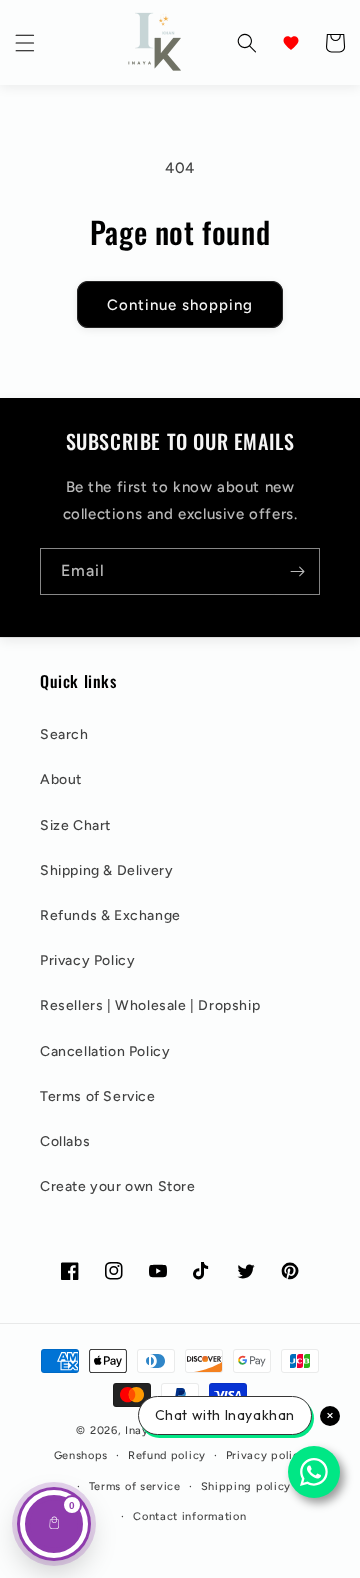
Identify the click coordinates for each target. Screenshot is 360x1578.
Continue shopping (180, 305)
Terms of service (135, 1486)
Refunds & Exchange (110, 915)
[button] (25, 43)
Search (64, 734)
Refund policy (167, 1455)
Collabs (65, 1141)
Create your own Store (118, 1186)
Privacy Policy (87, 960)
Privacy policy (266, 1455)
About (61, 779)
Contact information (189, 1516)
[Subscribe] (297, 571)
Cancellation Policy (105, 1051)
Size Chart (75, 825)
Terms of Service (98, 1096)
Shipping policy (246, 1486)
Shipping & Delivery (106, 870)
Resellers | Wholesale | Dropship (150, 1005)
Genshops (81, 1455)
